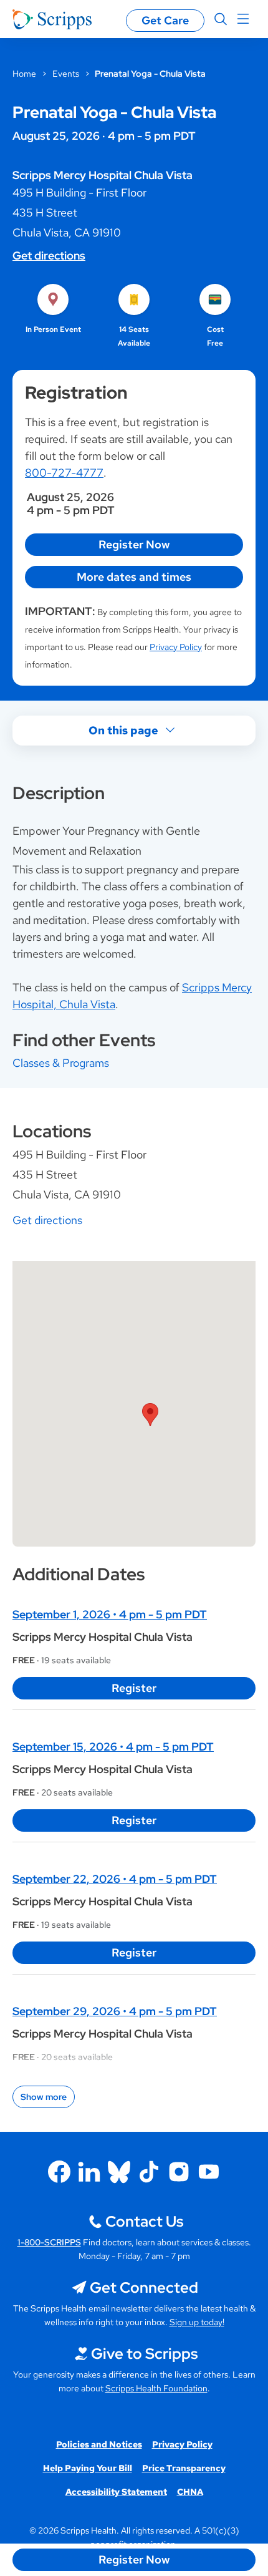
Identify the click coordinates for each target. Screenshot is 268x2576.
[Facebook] (59, 2172)
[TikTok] (149, 2172)
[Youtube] (209, 2172)
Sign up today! (197, 2322)
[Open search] (221, 19)
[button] (150, 1415)
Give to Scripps (144, 2354)
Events (66, 74)
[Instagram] (179, 2172)
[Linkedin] (89, 2172)
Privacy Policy (176, 647)
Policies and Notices (99, 2444)
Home (24, 74)
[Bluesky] (119, 2172)
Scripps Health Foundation (156, 2388)
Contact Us (144, 2221)
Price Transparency (184, 2468)
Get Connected (144, 2287)
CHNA (190, 2492)
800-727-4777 (64, 473)
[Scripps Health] (52, 19)
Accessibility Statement (116, 2492)
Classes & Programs (61, 1063)
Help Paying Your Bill (88, 2468)
